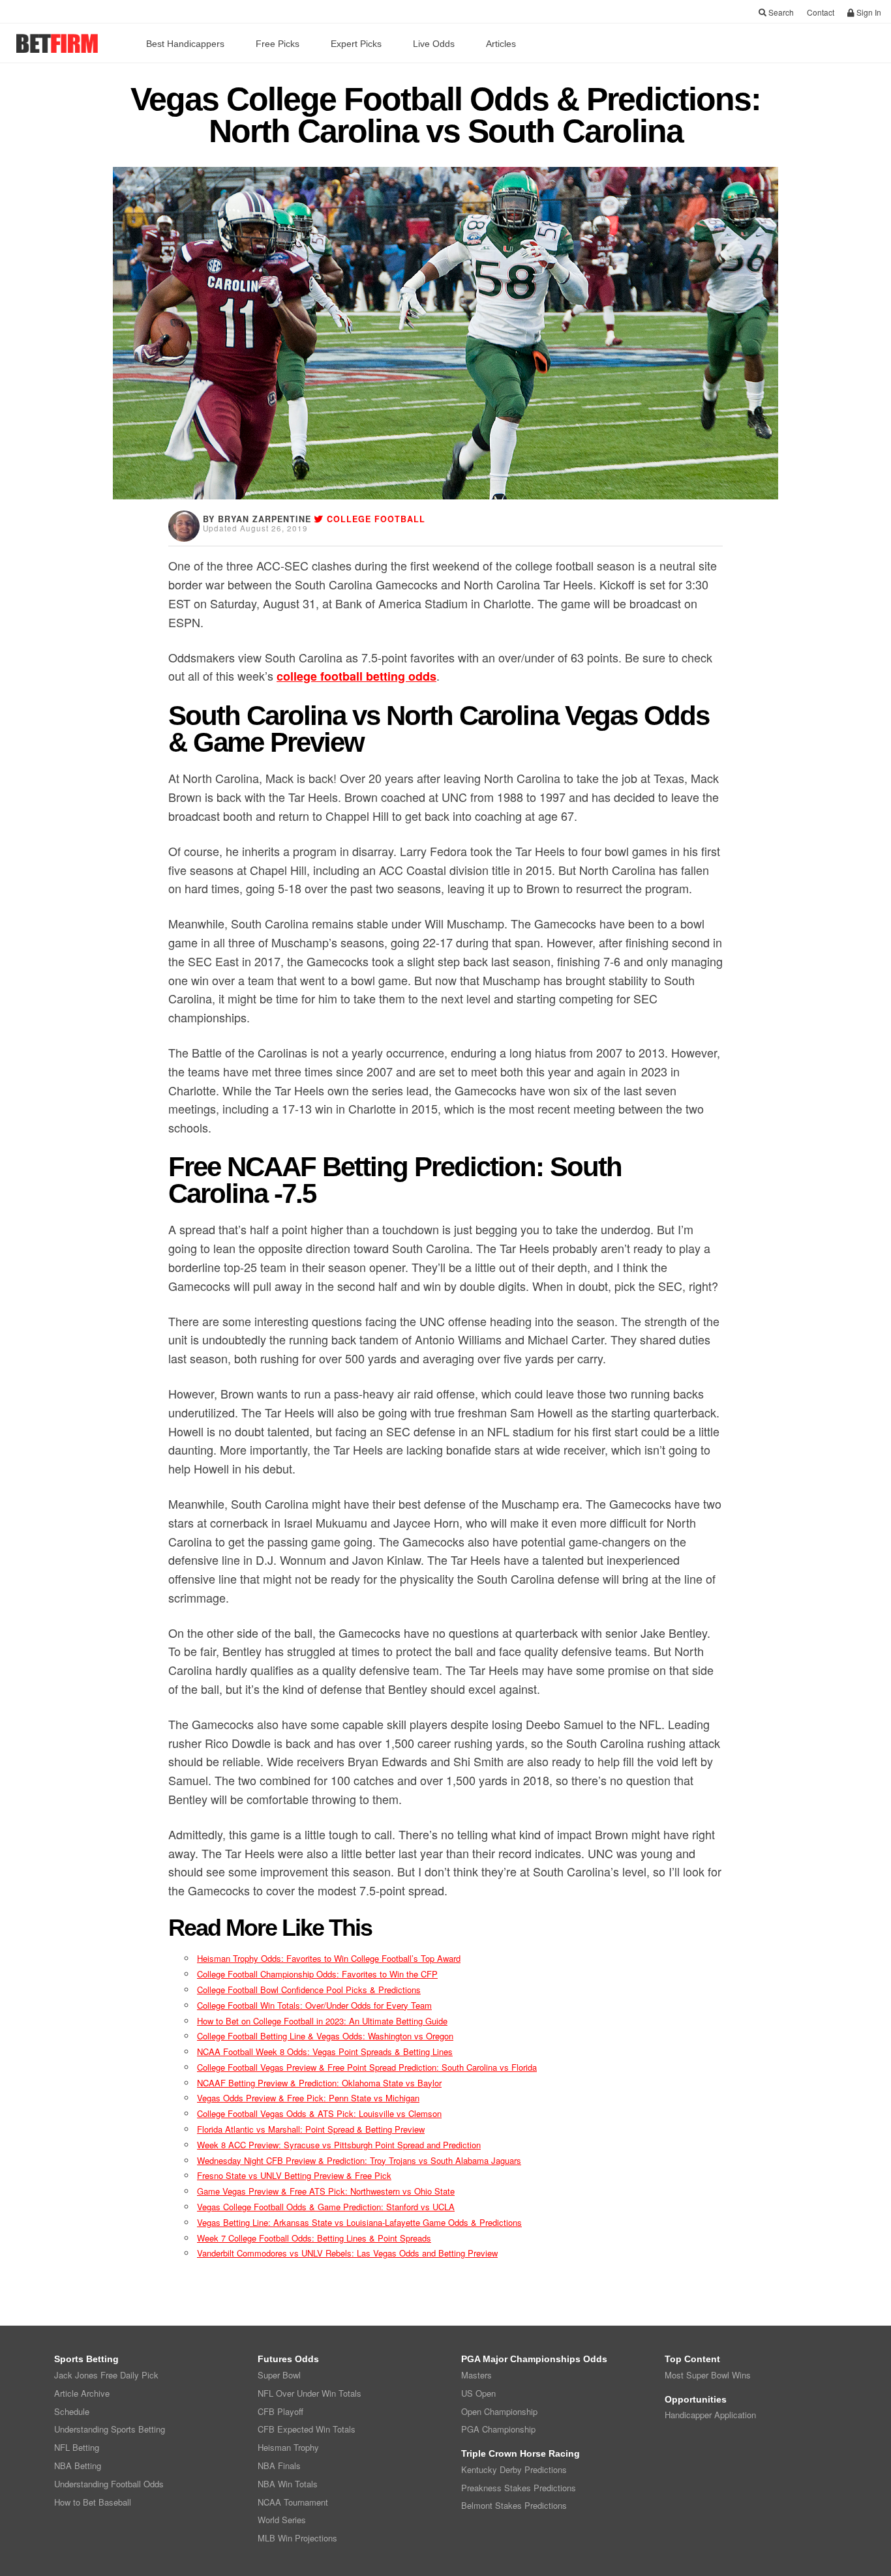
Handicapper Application (710, 2415)
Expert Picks (356, 44)
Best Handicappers (185, 44)
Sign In (868, 12)
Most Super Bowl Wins (708, 2375)
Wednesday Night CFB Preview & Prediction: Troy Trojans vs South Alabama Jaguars (359, 2160)
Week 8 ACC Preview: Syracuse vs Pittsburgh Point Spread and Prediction (339, 2145)
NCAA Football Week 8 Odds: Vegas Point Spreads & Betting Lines (325, 2051)
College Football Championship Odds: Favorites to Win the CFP (317, 1974)
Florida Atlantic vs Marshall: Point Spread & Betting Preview (311, 2129)
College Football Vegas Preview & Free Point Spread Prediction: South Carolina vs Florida (367, 2067)
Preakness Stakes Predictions (519, 2488)
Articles (501, 44)
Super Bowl (279, 2375)
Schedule (72, 2411)
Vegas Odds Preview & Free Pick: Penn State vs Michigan (308, 2098)
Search (780, 12)
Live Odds (434, 44)
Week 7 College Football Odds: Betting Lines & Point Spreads (314, 2238)
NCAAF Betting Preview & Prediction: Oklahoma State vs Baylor (319, 2083)
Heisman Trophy (288, 2447)
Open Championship (499, 2411)
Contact (821, 12)
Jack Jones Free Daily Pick (106, 2375)
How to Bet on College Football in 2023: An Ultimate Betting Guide (322, 2021)
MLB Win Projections (297, 2538)
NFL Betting (77, 2447)
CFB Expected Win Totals (307, 2429)
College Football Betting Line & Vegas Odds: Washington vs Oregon (325, 2036)
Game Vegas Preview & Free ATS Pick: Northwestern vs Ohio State (326, 2191)
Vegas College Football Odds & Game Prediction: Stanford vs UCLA (326, 2207)
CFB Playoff (280, 2411)
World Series (282, 2520)
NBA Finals (279, 2465)
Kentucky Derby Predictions (514, 2469)
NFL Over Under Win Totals (310, 2393)
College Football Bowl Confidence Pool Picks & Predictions (309, 1990)
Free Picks (278, 44)
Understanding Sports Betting (110, 2429)
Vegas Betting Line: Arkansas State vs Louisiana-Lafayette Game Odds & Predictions (359, 2222)
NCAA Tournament (293, 2502)
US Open (478, 2393)
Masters (476, 2375)
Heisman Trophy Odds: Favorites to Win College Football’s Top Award (329, 1958)
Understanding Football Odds (109, 2484)
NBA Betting (78, 2465)
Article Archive (82, 2393)
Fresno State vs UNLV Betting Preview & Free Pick (294, 2175)
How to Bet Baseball (93, 2502)
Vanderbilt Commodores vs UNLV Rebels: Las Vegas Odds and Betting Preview (347, 2253)
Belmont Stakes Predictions (514, 2505)
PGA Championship (498, 2429)
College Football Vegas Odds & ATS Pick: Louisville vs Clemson (319, 2113)
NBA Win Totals (288, 2484)
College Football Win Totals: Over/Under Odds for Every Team (314, 2005)
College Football (376, 519)
